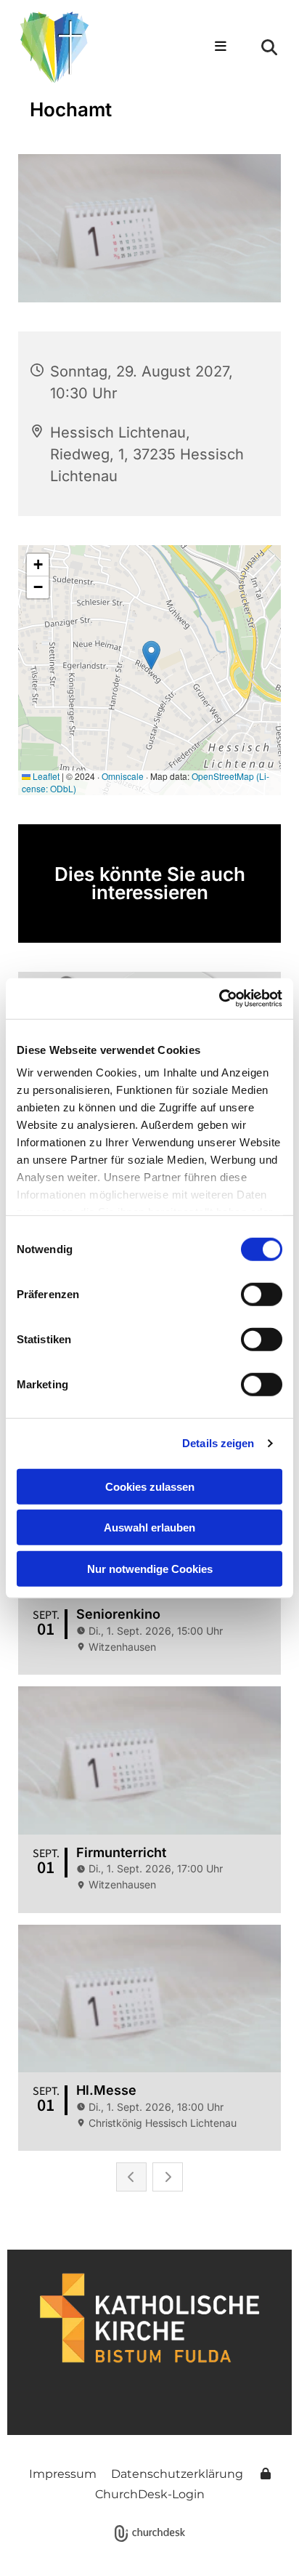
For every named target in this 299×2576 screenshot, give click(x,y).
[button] (215, 47)
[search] (269, 47)
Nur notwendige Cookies (150, 1568)
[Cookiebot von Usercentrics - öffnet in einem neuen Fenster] (219, 999)
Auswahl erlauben (149, 1528)
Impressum (63, 2474)
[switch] (262, 1294)
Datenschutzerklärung (177, 2474)
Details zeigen (218, 1443)
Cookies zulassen (150, 1486)
